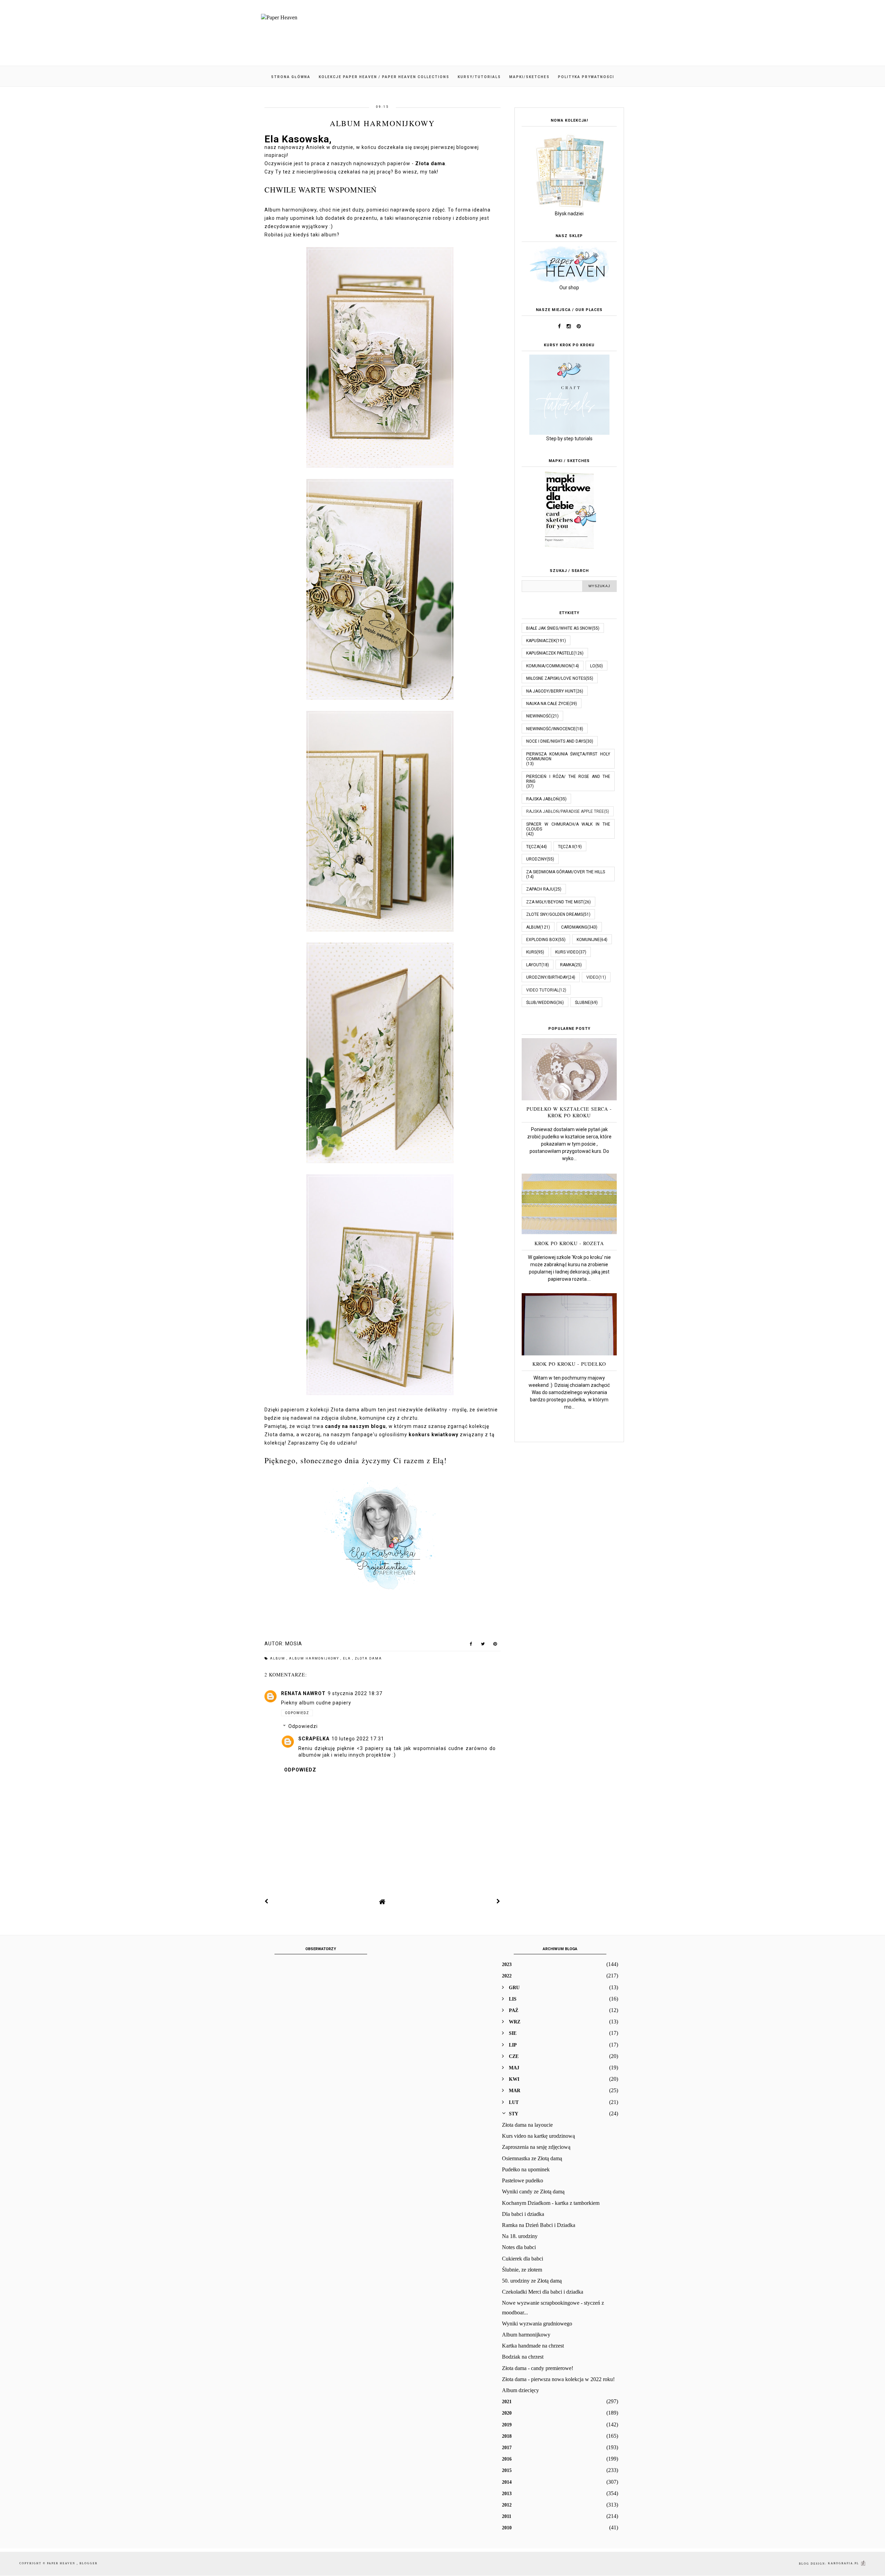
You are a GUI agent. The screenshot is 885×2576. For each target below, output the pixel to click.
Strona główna (291, 77)
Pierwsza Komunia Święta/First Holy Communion (568, 756)
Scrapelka (314, 1739)
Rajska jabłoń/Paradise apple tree (565, 811)
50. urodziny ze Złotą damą (532, 2281)
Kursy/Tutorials (479, 77)
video (592, 977)
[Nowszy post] (267, 1901)
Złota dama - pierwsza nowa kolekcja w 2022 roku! (558, 2379)
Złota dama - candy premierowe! (538, 2368)
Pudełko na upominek (526, 2169)
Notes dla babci (519, 2247)
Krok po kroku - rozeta (569, 1243)
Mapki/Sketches (529, 77)
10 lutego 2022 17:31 (358, 1739)
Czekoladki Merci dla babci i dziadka (543, 2292)
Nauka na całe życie (548, 704)
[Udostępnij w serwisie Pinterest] (495, 1645)
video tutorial (542, 990)
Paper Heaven (62, 2563)
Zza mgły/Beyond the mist (555, 902)
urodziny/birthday (547, 977)
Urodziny (536, 859)
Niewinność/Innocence (551, 729)
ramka (567, 965)
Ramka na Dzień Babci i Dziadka (539, 2225)
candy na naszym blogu (355, 1426)
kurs (531, 952)
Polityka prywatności (586, 77)
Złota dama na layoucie (527, 2125)
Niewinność (539, 716)
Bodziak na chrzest (523, 2357)
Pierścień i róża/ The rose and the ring (568, 779)
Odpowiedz (297, 1713)
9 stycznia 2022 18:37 (355, 1693)
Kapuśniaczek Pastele (550, 653)
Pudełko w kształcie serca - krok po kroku (569, 1112)
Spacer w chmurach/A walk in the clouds (568, 827)
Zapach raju (540, 889)
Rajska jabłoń (543, 799)
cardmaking (574, 927)
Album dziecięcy (520, 2390)
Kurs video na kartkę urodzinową (538, 2136)
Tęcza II (566, 847)
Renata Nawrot (303, 1693)
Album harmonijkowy (526, 2335)
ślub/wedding (541, 1003)
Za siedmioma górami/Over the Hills (566, 872)
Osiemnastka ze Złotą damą (532, 2158)
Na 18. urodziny (520, 2236)
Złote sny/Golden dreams (555, 914)
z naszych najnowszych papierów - (386, 163)
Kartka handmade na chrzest (533, 2346)
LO (593, 666)
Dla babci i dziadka (523, 2214)
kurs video (567, 952)
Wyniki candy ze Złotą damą (533, 2192)
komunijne (588, 940)
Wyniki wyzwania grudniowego (537, 2324)
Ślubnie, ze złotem (522, 2270)
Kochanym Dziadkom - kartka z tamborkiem (551, 2203)
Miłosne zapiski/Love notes (556, 678)
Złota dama (368, 1658)
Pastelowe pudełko (523, 2180)
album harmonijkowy (315, 1658)
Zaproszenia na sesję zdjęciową (536, 2147)
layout (534, 965)
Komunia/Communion (549, 666)
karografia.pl (844, 2563)
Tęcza (533, 847)
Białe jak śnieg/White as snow (559, 628)
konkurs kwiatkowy (434, 1435)
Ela (348, 1658)
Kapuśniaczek (541, 641)
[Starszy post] (499, 1901)
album (278, 1658)
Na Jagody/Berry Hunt (551, 691)
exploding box (542, 940)
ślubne (583, 1003)
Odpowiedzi (303, 1727)
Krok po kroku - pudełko (569, 1364)
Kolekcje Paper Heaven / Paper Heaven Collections (384, 77)
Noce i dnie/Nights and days (556, 741)
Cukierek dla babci (523, 2259)
